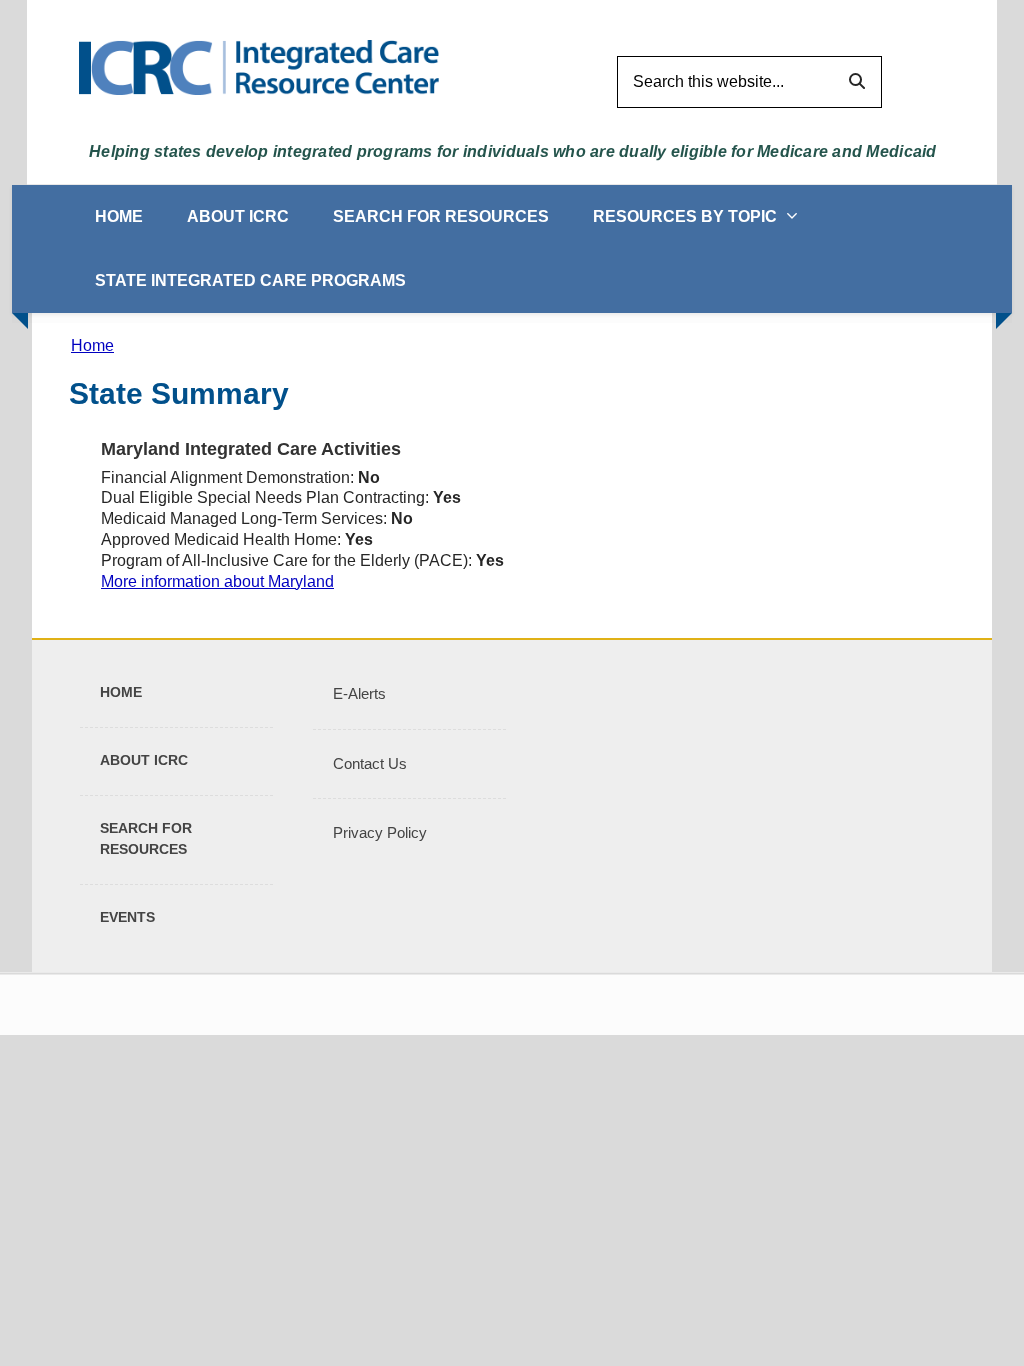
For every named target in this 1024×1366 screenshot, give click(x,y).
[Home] (259, 66)
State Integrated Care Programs (250, 280)
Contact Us (370, 763)
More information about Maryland (217, 581)
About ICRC (238, 216)
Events (127, 917)
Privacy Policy (380, 832)
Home (119, 216)
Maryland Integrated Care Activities (251, 449)
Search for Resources (441, 216)
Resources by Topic (685, 216)
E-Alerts (359, 693)
